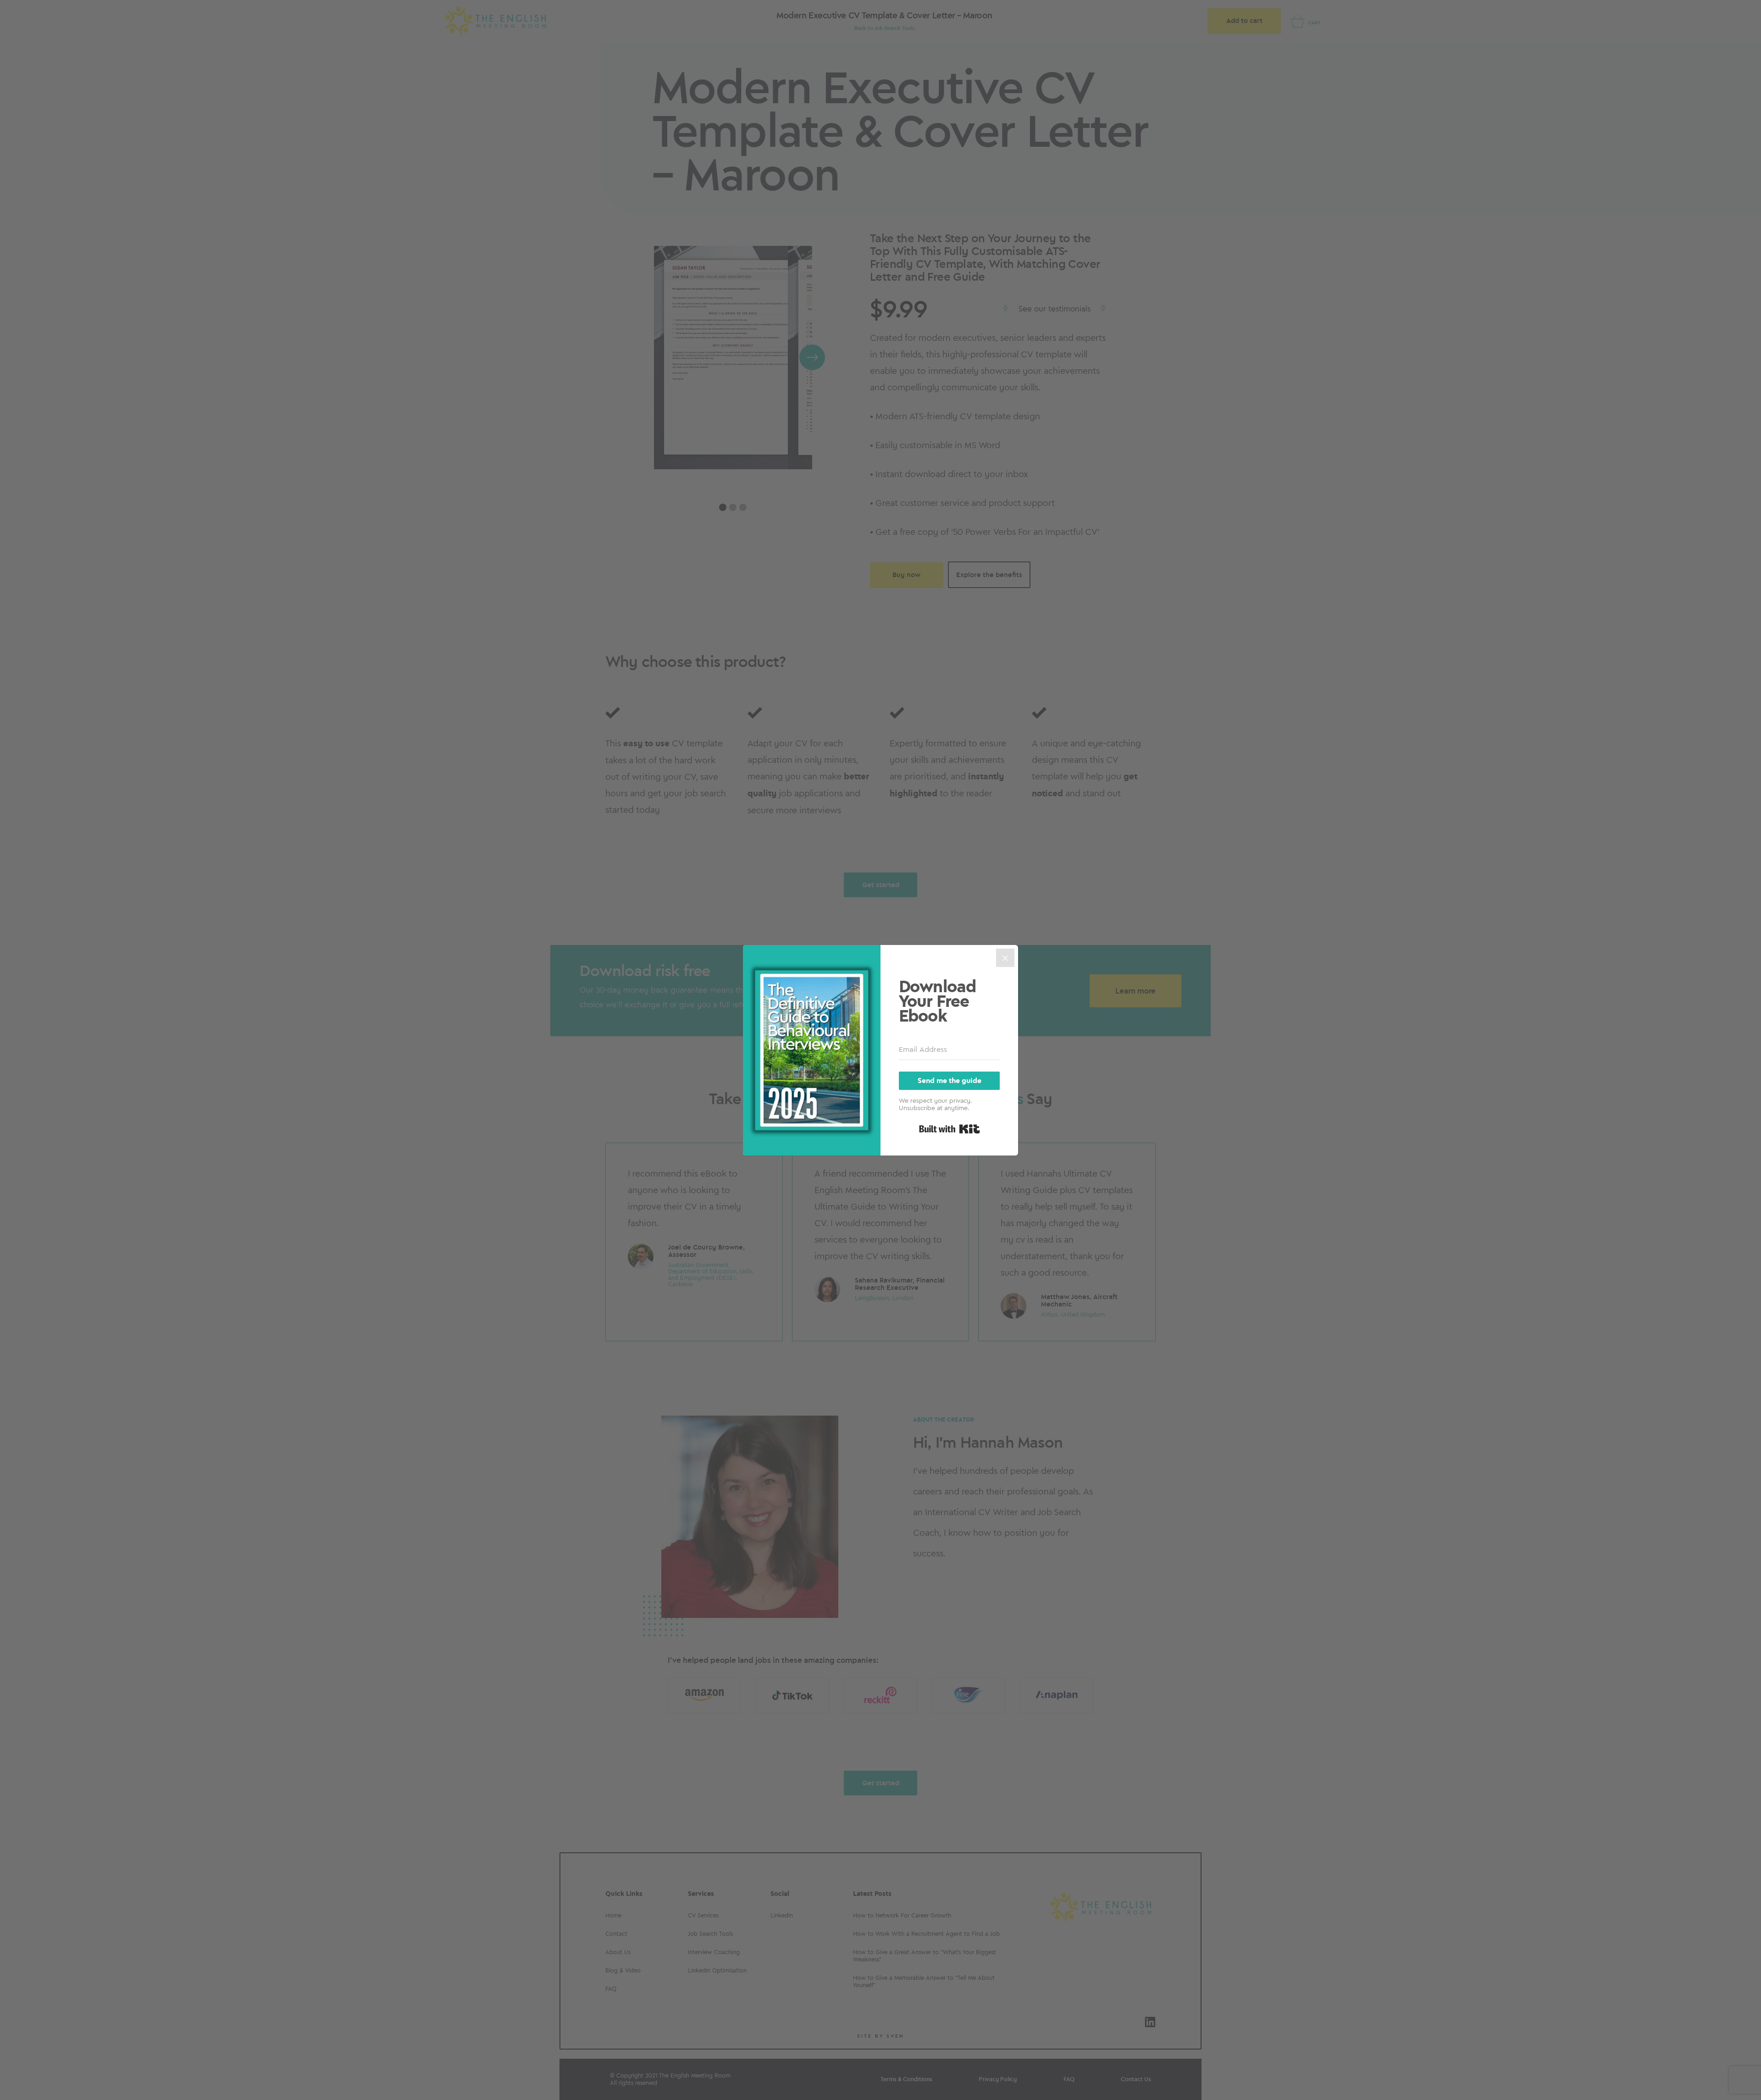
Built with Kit (950, 1129)
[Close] (1005, 958)
